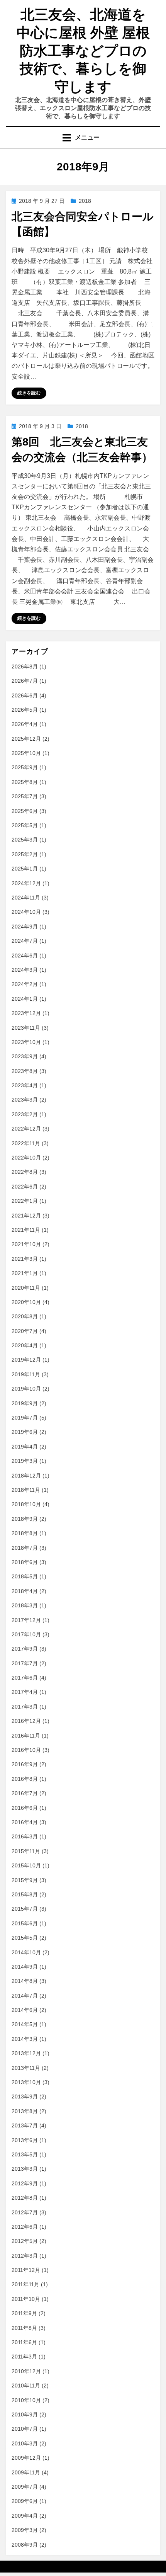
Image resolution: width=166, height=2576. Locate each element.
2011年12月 (26, 2270)
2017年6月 (25, 1678)
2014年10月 (26, 1952)
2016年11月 (26, 1736)
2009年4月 (25, 2516)
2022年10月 (26, 1158)
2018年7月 (25, 1548)
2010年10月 (26, 2400)
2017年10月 (26, 1634)
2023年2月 (25, 1114)
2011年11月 (25, 2284)
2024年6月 (25, 956)
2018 (85, 201)
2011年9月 (24, 2313)
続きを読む (29, 393)
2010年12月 (26, 2371)
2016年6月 (25, 1808)
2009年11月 (26, 2472)
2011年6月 (24, 2342)
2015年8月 (25, 1894)
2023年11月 (26, 1028)
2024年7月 (25, 941)
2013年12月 (26, 2053)
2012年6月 (25, 2227)
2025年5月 (25, 825)
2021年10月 (26, 1244)
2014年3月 (25, 2039)
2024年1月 (25, 999)
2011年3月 (24, 2357)
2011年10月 (26, 2299)
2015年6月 (25, 1923)
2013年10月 (26, 2082)
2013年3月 (25, 2169)
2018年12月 (26, 1476)
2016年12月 (26, 1721)
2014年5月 (25, 2024)
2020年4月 (25, 1345)
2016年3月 (25, 1836)
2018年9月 (25, 1519)
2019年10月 (26, 1389)
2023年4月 (25, 1085)
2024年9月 (25, 927)
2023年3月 (25, 1100)
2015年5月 (25, 1938)
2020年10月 (26, 1302)
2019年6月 (25, 1432)
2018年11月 (26, 1490)
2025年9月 (25, 767)
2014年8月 (25, 1981)
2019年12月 (26, 1360)
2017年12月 (26, 1620)
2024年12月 (26, 883)
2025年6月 (25, 811)
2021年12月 (26, 1216)
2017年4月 (25, 1692)
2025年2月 (25, 854)
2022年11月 (26, 1143)
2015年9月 (25, 1880)
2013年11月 (26, 2068)
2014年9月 (25, 1967)
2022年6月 (25, 1187)
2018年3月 (25, 1605)
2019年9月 (25, 1403)
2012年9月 (25, 2183)
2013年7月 (25, 2125)
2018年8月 (25, 1533)
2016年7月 (25, 1793)
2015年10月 (26, 1865)
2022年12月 (26, 1129)
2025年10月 (26, 753)
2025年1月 (25, 869)
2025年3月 (25, 840)
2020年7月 (25, 1331)
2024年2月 (25, 984)
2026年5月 (25, 710)
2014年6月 (25, 2010)
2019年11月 (26, 1374)
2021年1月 (25, 1273)
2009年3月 (25, 2530)
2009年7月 (25, 2487)
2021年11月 (26, 1230)
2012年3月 (25, 2256)
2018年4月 (25, 1591)
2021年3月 (25, 1259)
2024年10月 (26, 912)
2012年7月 (25, 2212)
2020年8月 (25, 1316)
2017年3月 (25, 1707)
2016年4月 (25, 1822)
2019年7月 (25, 1418)
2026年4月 (25, 724)
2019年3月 (25, 1461)
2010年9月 (25, 2414)
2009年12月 (26, 2458)
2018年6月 (25, 1562)
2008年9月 (25, 2545)
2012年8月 (25, 2198)
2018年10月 (26, 1504)
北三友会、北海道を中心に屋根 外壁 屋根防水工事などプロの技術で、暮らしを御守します (83, 51)
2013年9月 (25, 2097)
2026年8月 (25, 667)
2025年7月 (25, 796)
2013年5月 (25, 2154)
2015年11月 (26, 1851)
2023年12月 (26, 1013)
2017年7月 (25, 1663)
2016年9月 (25, 1764)
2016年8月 (25, 1779)
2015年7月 (25, 1909)
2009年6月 (25, 2501)
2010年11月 (26, 2386)
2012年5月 (25, 2241)
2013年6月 (25, 2140)
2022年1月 (25, 1201)
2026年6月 (25, 695)
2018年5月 (25, 1576)
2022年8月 (25, 1172)
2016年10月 (26, 1750)
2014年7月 (25, 1996)
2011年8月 (24, 2328)
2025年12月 (26, 739)
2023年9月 (25, 1056)
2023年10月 (26, 1042)
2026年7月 (25, 681)
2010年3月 (25, 2443)
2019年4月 (25, 1447)
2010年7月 (25, 2429)
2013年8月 (25, 2111)
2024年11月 (26, 898)
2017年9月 (25, 1649)
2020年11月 (26, 1288)
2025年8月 (25, 782)
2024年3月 (25, 970)
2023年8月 (25, 1071)
